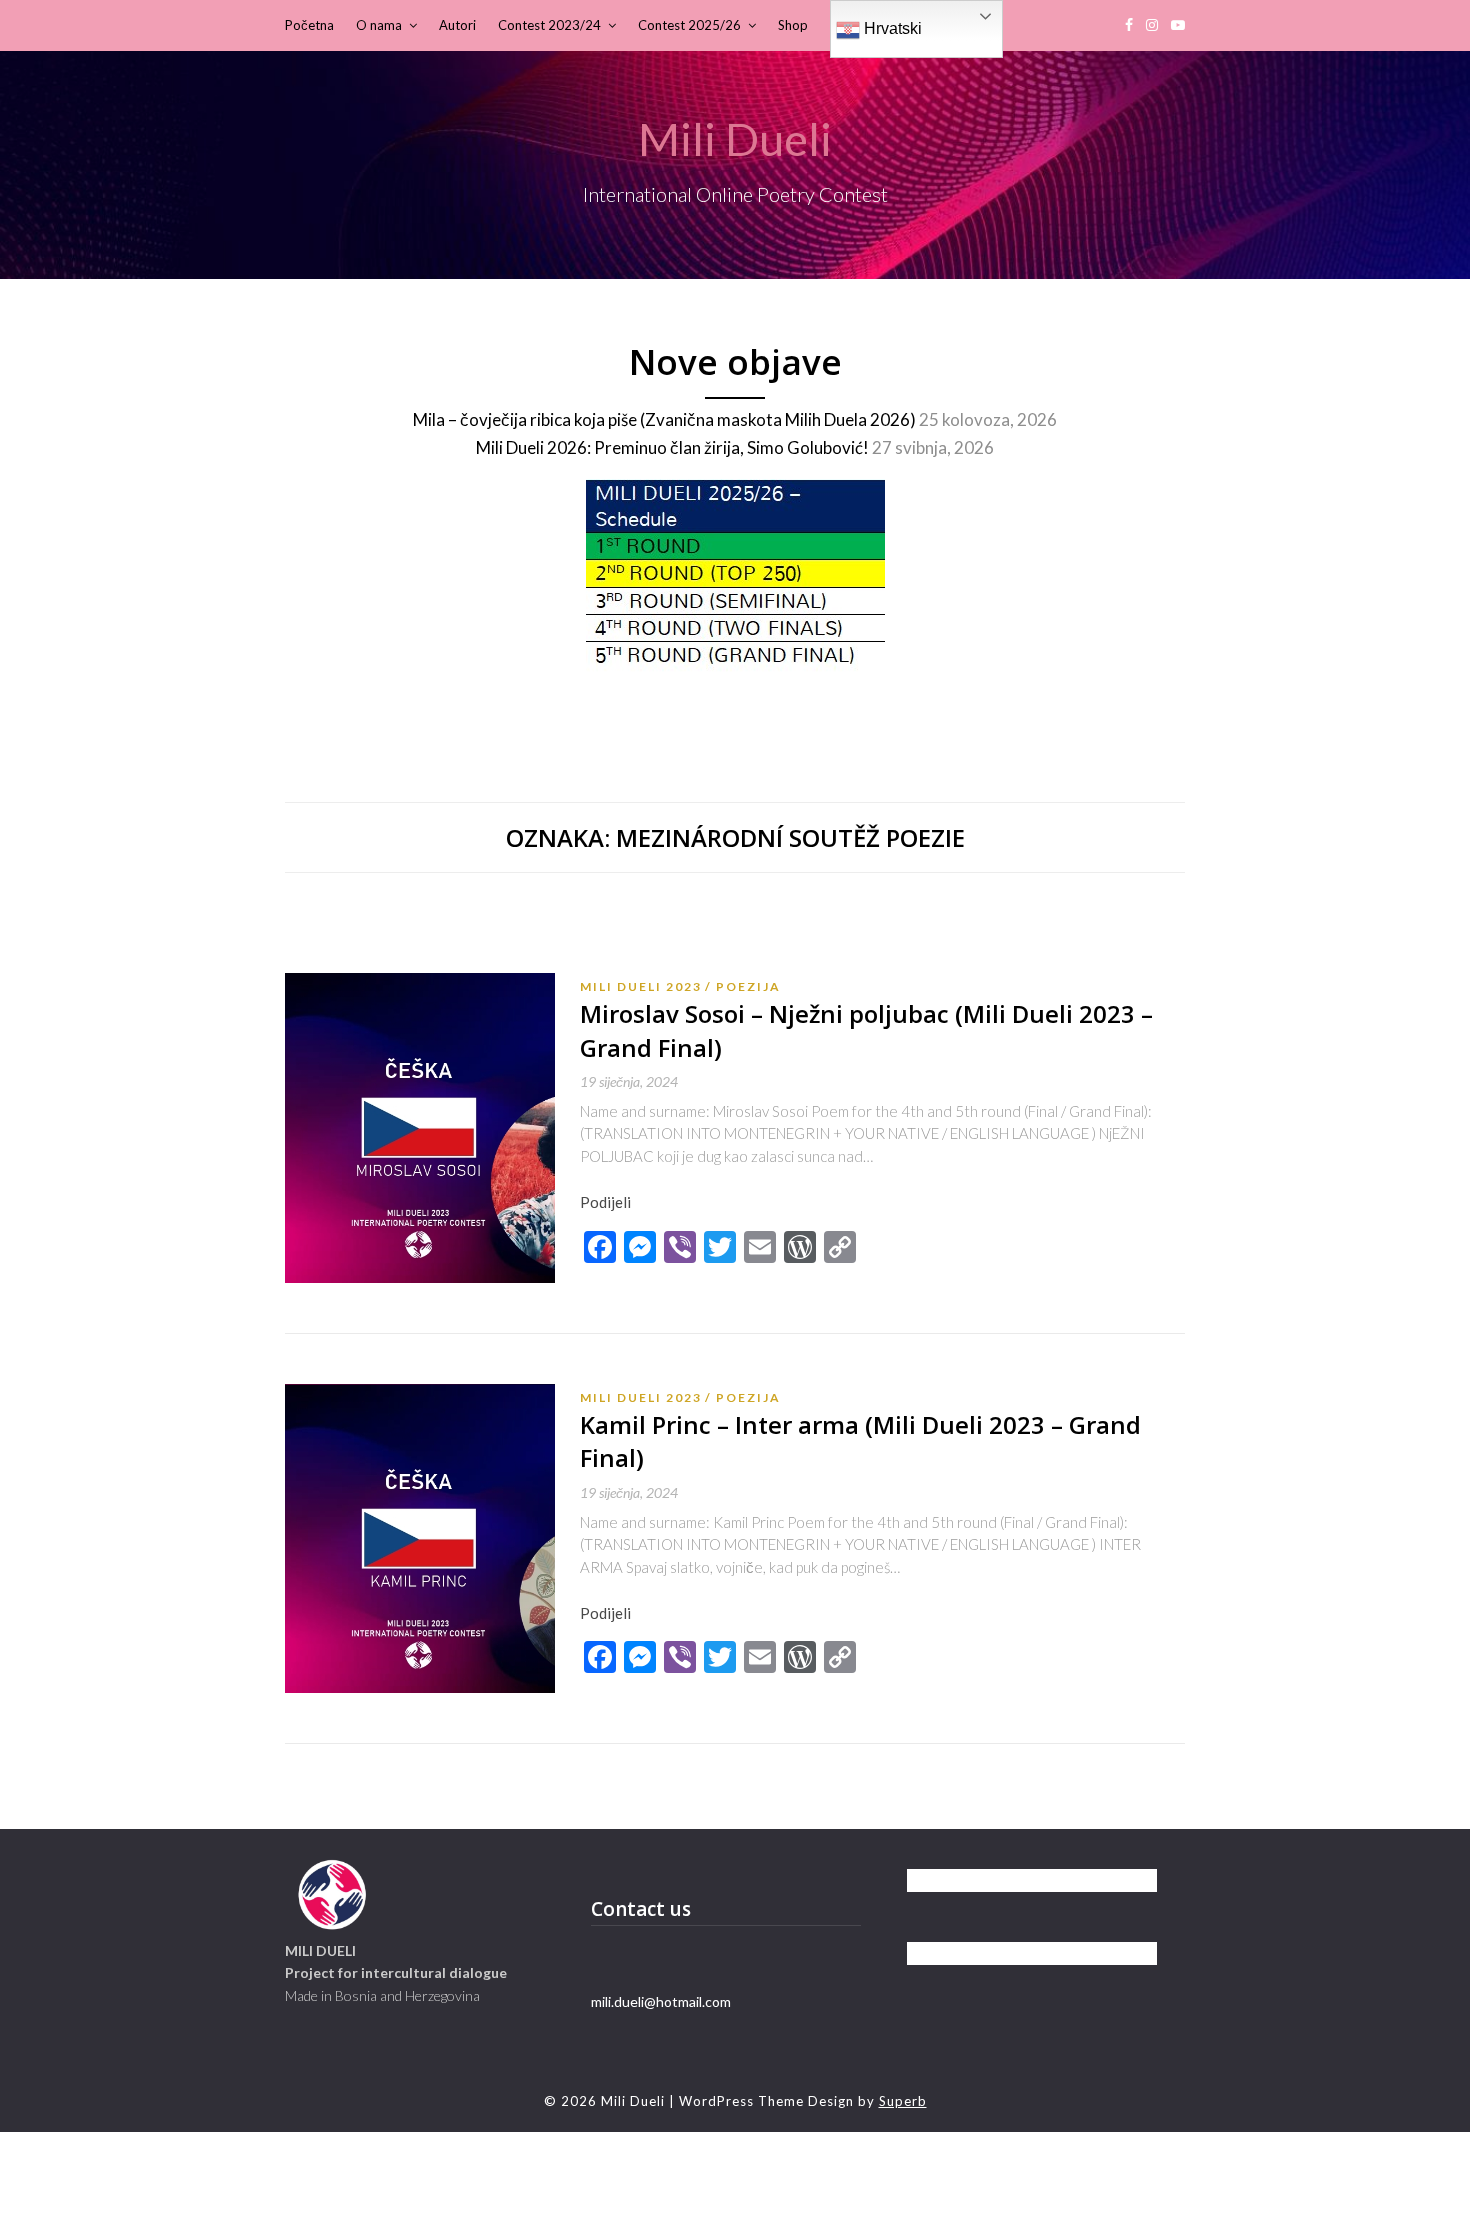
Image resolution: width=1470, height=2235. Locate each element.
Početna (309, 25)
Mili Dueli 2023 (641, 986)
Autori (457, 25)
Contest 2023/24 (549, 25)
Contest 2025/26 (689, 25)
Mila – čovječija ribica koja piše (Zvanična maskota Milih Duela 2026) (664, 419)
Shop (793, 25)
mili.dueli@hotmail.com (661, 2001)
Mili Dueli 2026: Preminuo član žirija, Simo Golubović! (672, 447)
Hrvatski (891, 28)
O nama (379, 25)
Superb (903, 2101)
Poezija (748, 986)
